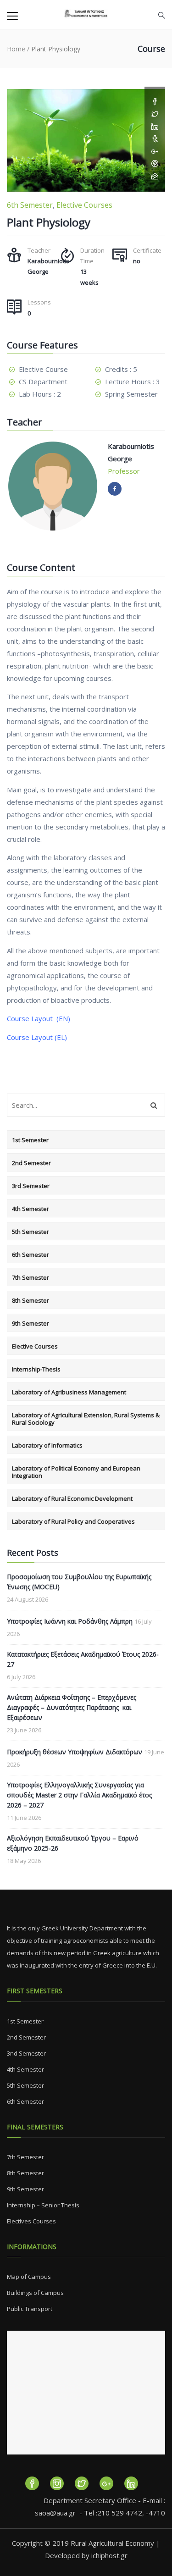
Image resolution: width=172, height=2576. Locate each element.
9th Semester (31, 1323)
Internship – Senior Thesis (43, 2205)
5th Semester (31, 1232)
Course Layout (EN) (39, 1018)
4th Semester (31, 1209)
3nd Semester (26, 2053)
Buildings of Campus (35, 2293)
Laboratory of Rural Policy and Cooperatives (73, 1521)
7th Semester (31, 1277)
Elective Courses (84, 205)
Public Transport (30, 2309)
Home (16, 49)
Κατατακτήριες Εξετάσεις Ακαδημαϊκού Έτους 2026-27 (83, 1659)
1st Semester (30, 1140)
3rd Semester (31, 1186)
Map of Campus (29, 2277)
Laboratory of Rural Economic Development (72, 1498)
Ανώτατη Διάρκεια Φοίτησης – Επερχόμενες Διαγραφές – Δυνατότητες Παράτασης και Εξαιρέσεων (72, 1707)
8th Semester (31, 1300)
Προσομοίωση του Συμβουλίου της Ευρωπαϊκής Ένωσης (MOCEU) (79, 1582)
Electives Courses (31, 2221)
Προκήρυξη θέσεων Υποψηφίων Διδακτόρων (75, 1752)
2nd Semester (31, 1163)
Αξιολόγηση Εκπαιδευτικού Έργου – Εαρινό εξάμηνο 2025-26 (73, 1843)
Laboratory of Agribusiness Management (69, 1392)
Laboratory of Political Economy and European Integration (76, 1472)
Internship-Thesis (36, 1369)
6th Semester (30, 205)
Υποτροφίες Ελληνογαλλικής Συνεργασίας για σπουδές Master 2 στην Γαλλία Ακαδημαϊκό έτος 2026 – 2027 (79, 1795)
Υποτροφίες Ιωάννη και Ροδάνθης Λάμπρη (70, 1621)
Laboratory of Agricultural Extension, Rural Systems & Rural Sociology (86, 1419)
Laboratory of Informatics (47, 1445)
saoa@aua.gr (55, 2513)
